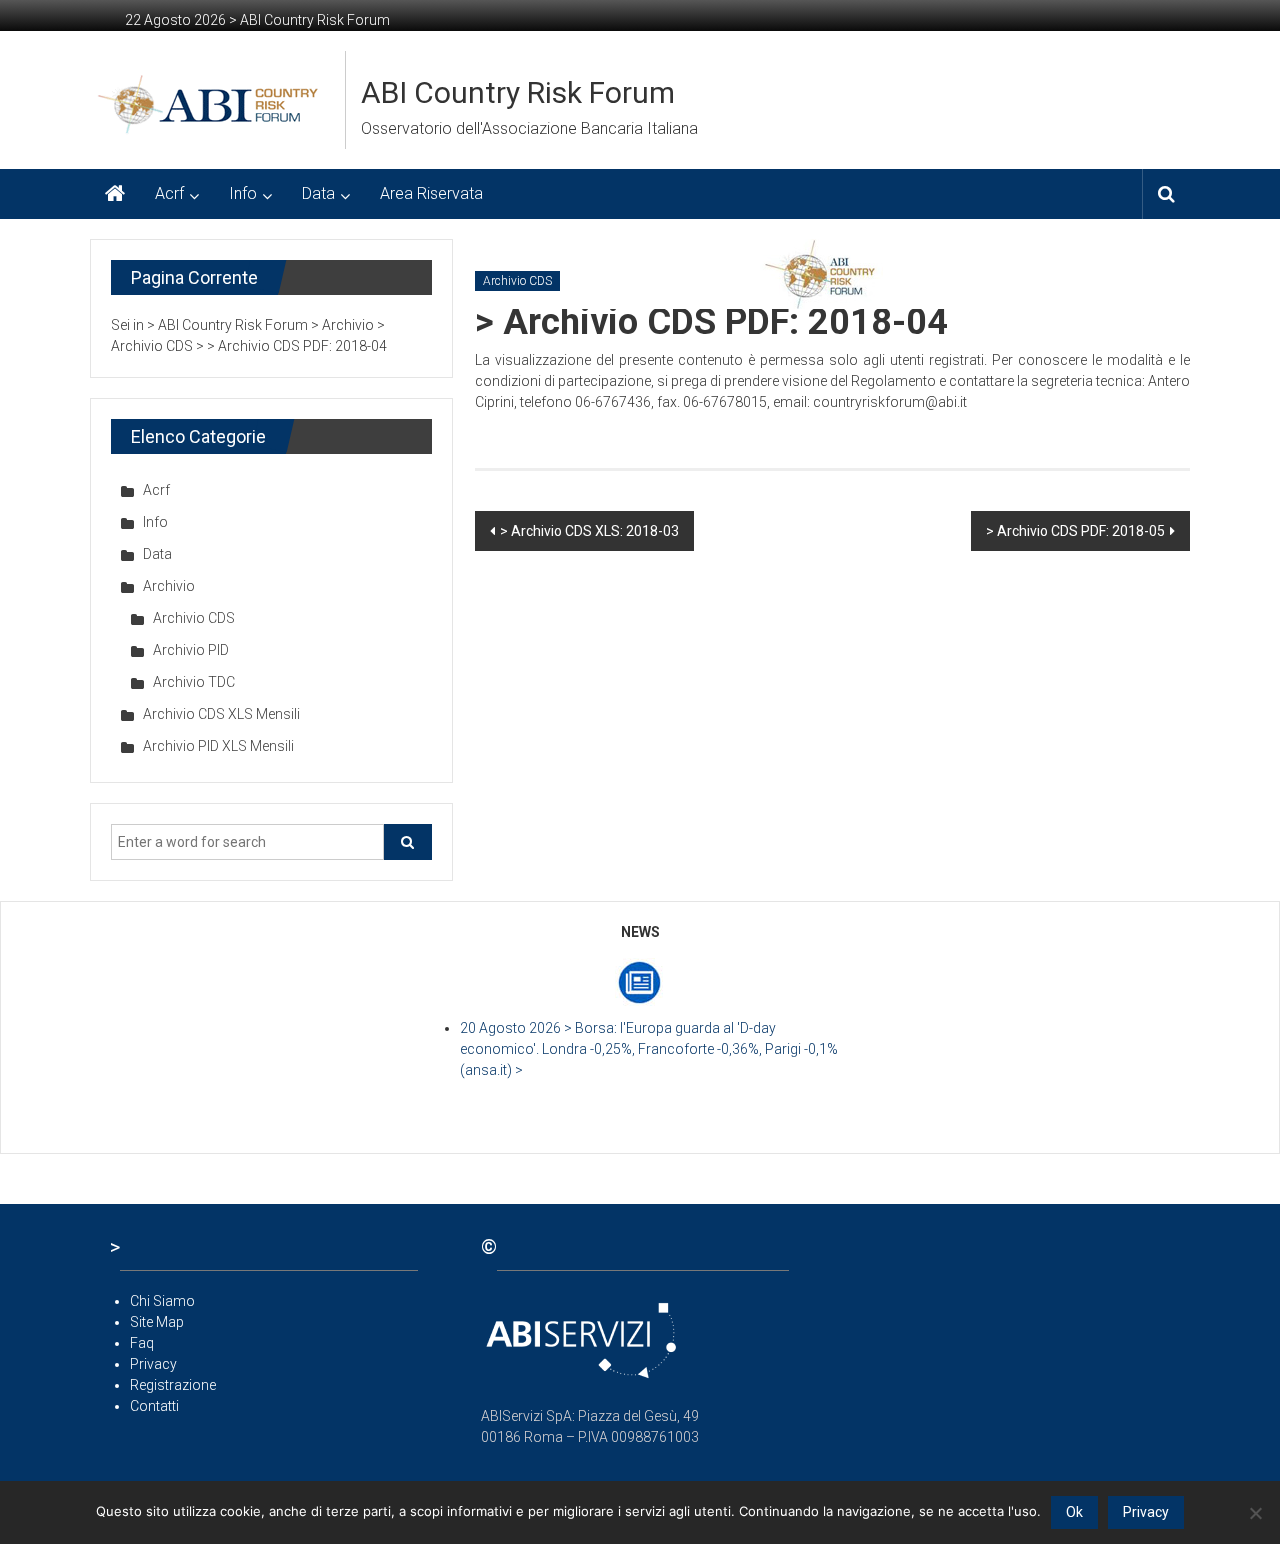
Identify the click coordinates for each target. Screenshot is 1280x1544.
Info (243, 193)
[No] (1255, 1513)
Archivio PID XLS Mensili (218, 746)
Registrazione (173, 1385)
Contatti (154, 1406)
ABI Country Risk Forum (518, 92)
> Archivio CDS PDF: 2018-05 (1075, 531)
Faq (142, 1343)
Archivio (169, 586)
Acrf (169, 193)
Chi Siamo (162, 1301)
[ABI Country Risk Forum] (115, 194)
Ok (1074, 1512)
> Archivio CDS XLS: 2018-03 (589, 531)
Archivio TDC (194, 682)
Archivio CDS (517, 281)
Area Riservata (431, 193)
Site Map (157, 1322)
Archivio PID (191, 650)
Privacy (153, 1364)
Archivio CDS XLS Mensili (221, 714)
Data (318, 193)
